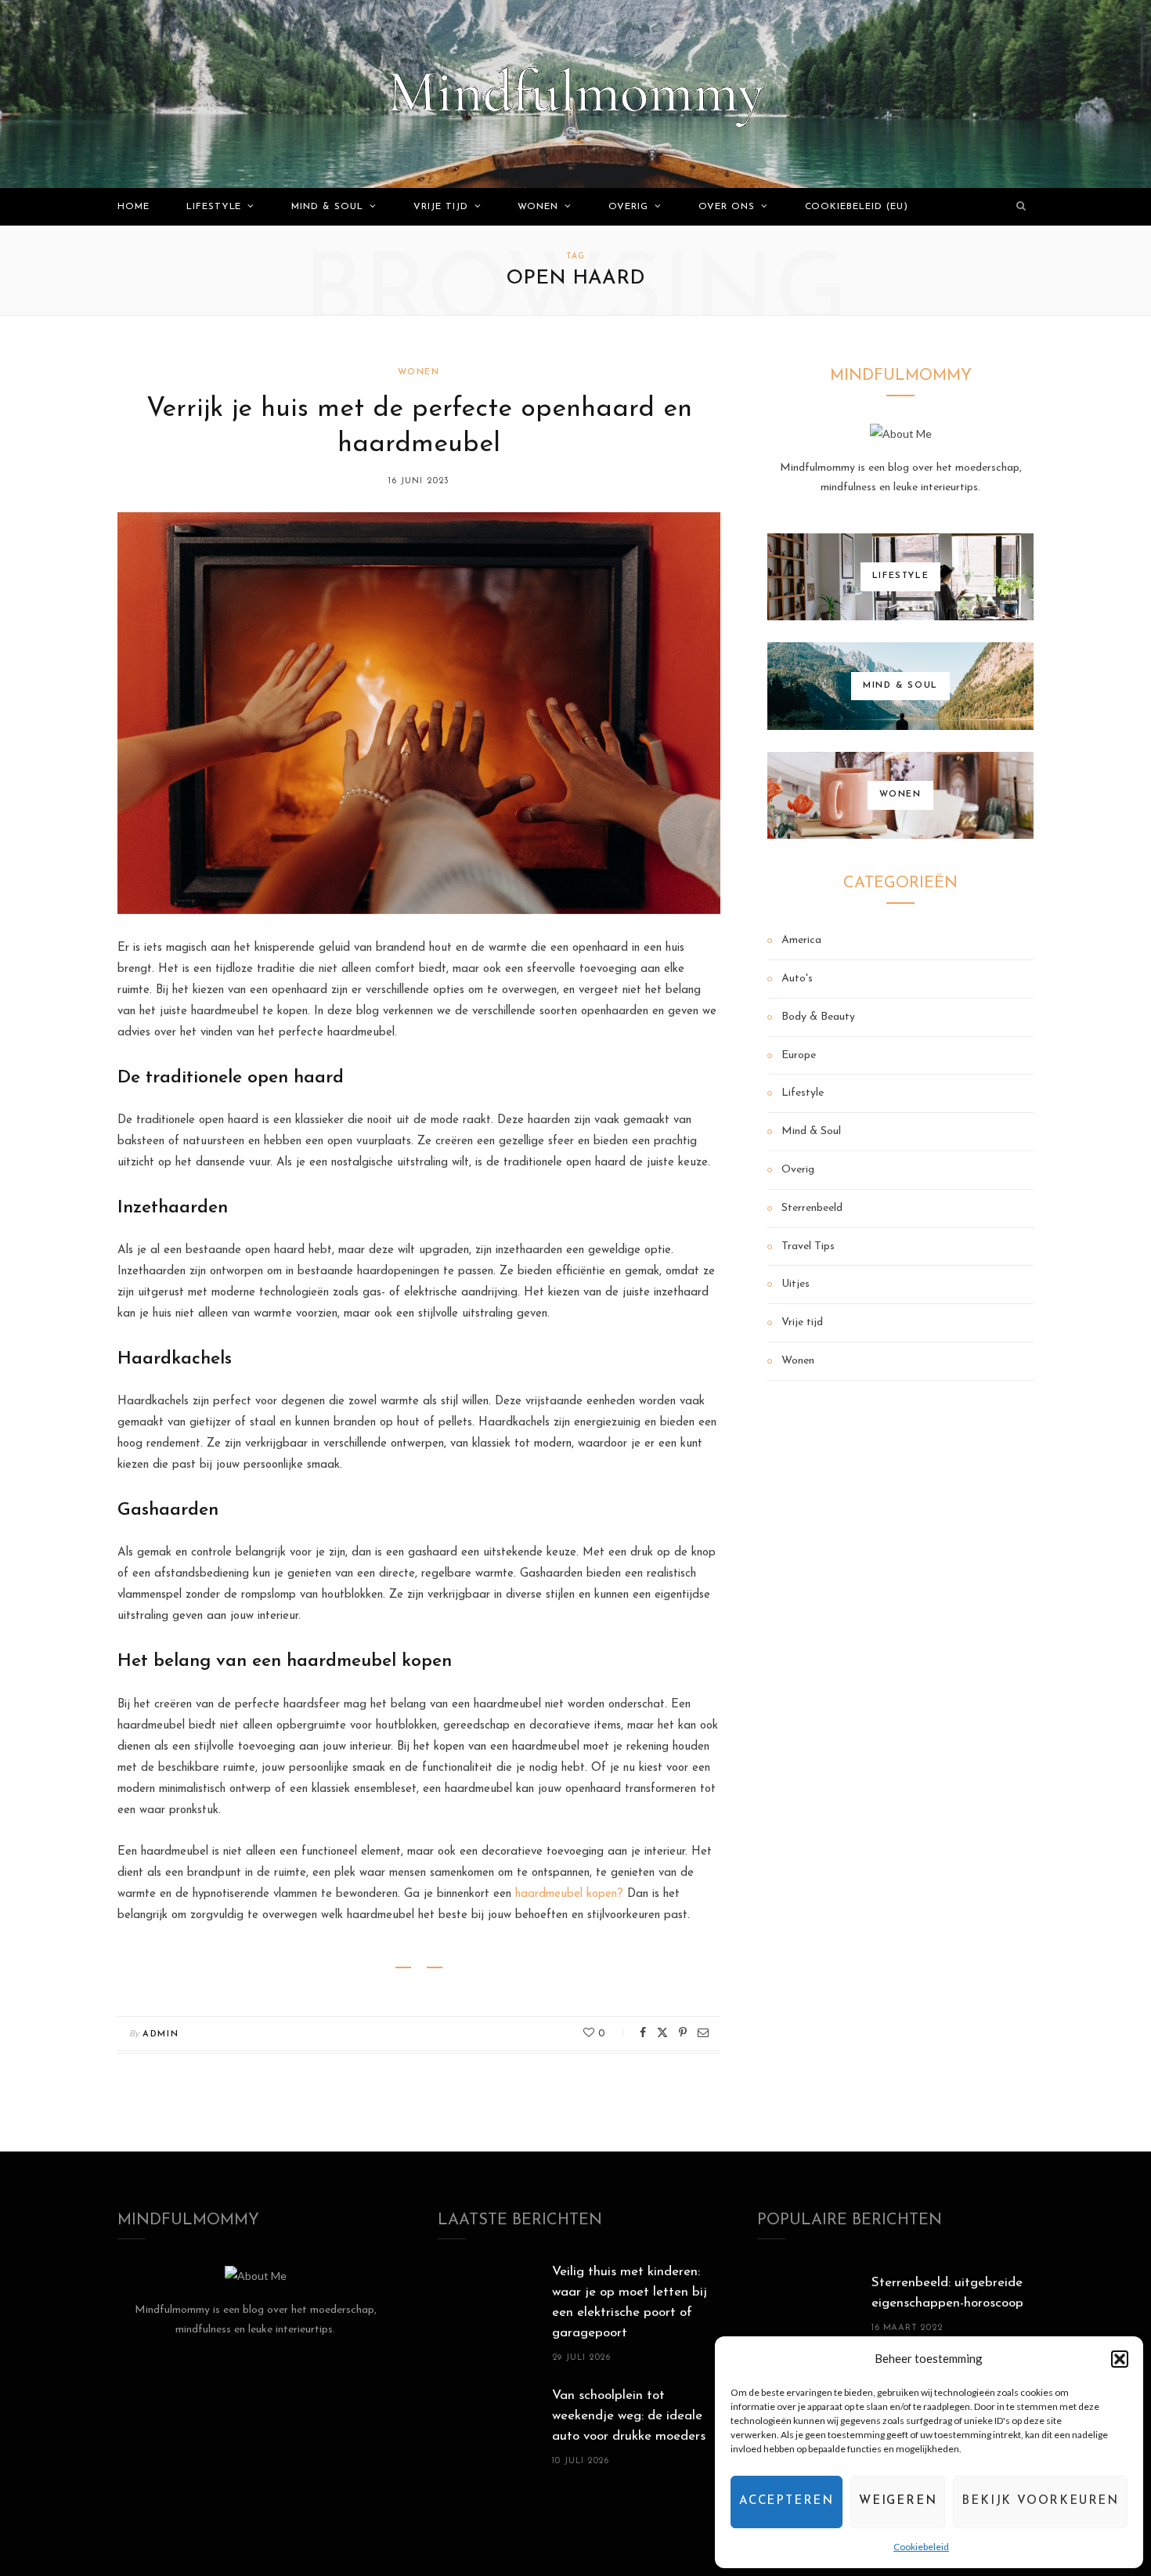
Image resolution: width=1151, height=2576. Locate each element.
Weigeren (898, 2501)
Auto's (797, 979)
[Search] (1022, 207)
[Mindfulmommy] (575, 94)
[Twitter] (662, 2032)
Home (134, 207)
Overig (628, 207)
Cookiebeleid (921, 2547)
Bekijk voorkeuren (1040, 2501)
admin (161, 2034)
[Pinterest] (683, 2032)
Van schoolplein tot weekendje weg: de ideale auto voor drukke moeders (629, 2416)
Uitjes (796, 1284)
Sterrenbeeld (812, 1208)
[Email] (703, 2032)
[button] (1120, 2359)
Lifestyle (214, 207)
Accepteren (787, 2501)
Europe (799, 1055)
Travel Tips (808, 1246)
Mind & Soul (327, 207)
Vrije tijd (441, 207)
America (801, 940)
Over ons (727, 207)
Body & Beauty (818, 1017)
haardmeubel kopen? (569, 1894)
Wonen (538, 207)
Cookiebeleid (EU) (857, 207)
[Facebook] (643, 2032)
